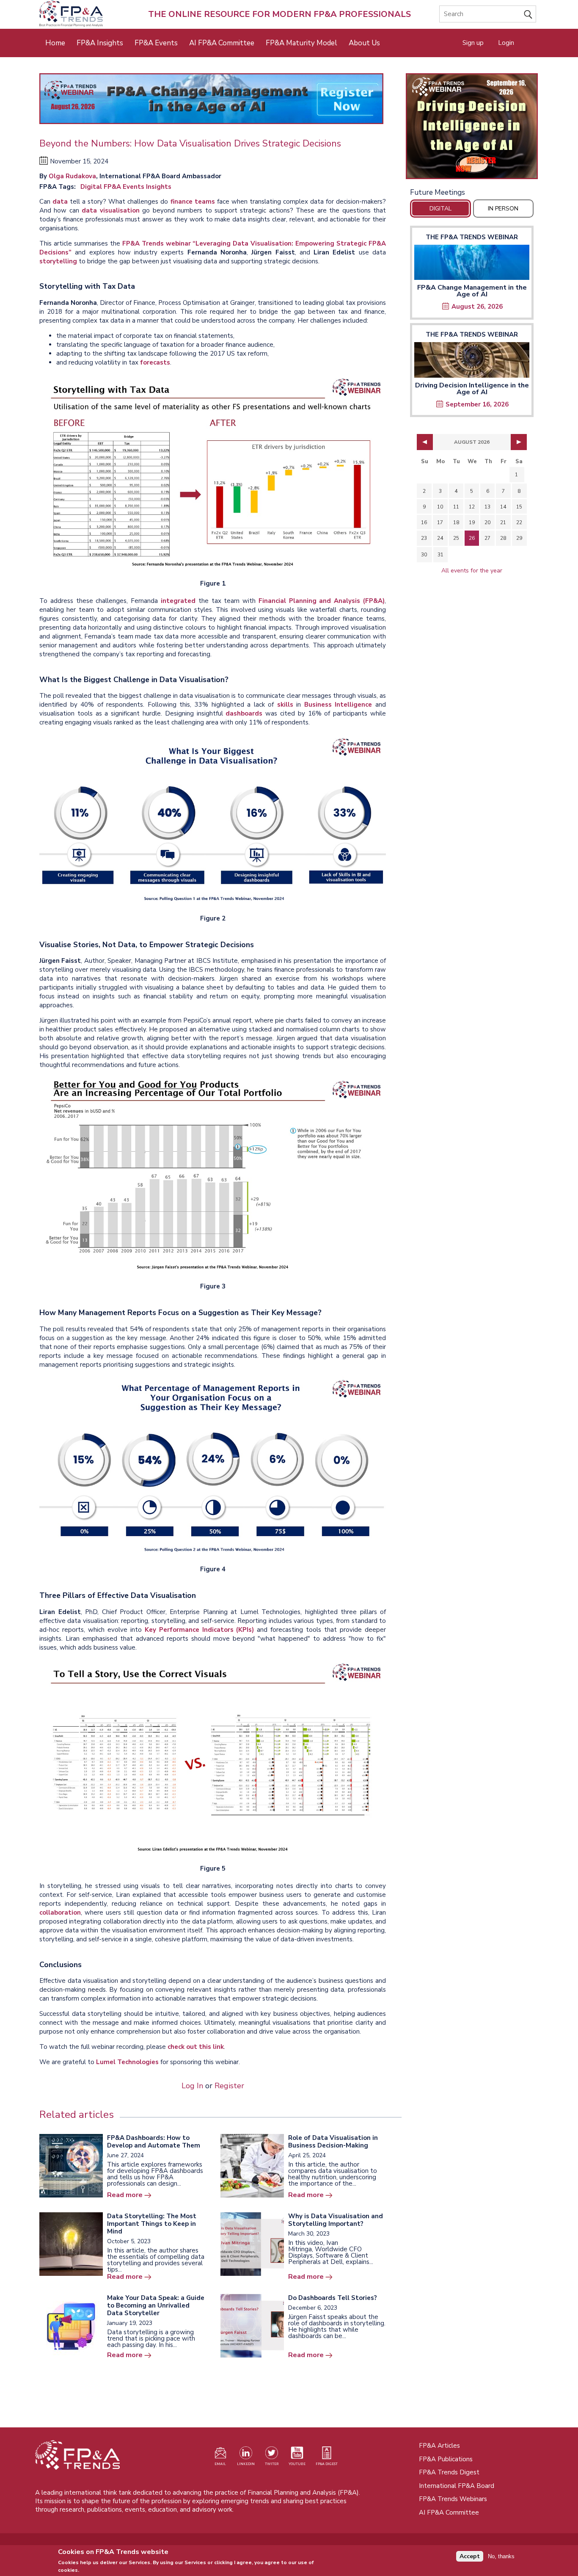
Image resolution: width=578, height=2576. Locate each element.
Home (55, 43)
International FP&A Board (457, 2486)
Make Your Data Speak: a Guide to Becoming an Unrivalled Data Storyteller (156, 2305)
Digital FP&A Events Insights (126, 187)
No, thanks (501, 2556)
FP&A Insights (100, 43)
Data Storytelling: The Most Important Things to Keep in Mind (152, 2224)
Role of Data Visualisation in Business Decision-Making (333, 2142)
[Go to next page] (519, 442)
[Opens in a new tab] (472, 126)
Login (506, 43)
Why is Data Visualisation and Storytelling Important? (336, 2220)
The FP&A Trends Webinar (472, 237)
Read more (125, 2195)
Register (229, 2086)
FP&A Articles (439, 2446)
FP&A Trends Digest (449, 2472)
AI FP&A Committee (222, 43)
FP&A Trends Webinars (453, 2499)
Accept (470, 2556)
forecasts (155, 362)
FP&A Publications (446, 2459)
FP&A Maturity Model (301, 43)
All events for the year (472, 571)
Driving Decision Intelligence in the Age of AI (472, 389)
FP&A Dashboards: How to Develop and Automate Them (154, 2142)
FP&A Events (156, 43)
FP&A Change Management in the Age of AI (472, 291)
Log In (192, 2086)
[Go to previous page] (425, 442)
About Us (364, 43)
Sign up (473, 43)
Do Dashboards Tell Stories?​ (333, 2298)
